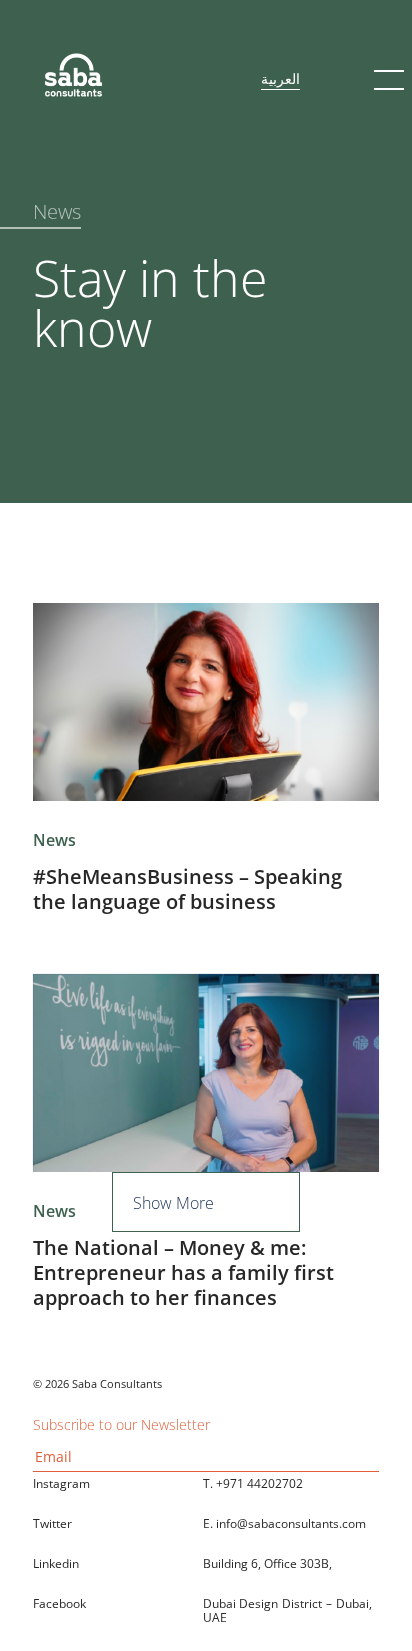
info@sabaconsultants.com (291, 1523)
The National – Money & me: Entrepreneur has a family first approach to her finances (183, 1272)
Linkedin (56, 1563)
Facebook (59, 1603)
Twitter (52, 1523)
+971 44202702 (259, 1483)
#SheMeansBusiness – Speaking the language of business (187, 889)
